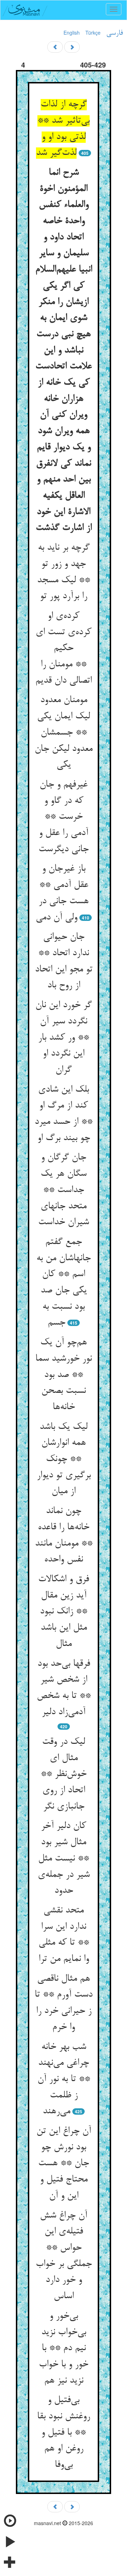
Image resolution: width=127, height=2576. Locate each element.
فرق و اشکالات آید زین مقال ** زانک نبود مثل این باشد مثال (64, 1612)
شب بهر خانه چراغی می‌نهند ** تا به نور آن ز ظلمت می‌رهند (64, 2080)
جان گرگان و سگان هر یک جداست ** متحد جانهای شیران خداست (64, 1190)
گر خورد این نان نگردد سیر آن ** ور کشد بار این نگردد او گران (64, 1038)
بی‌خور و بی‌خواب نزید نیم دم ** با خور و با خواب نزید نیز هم (64, 2349)
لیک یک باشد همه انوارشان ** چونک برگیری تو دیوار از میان (64, 1459)
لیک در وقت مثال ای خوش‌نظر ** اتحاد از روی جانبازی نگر (64, 1774)
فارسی (114, 33)
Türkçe (93, 33)
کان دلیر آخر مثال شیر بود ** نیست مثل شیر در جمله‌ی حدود (64, 1859)
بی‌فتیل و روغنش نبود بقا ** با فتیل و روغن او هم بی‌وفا (64, 2433)
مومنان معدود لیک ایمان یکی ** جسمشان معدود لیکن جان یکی (64, 733)
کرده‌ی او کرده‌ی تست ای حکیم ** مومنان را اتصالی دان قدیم (64, 649)
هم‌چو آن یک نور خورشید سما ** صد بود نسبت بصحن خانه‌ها (64, 1375)
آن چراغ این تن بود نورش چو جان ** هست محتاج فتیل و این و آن (64, 2164)
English (72, 33)
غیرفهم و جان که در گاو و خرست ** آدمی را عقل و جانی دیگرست (64, 817)
